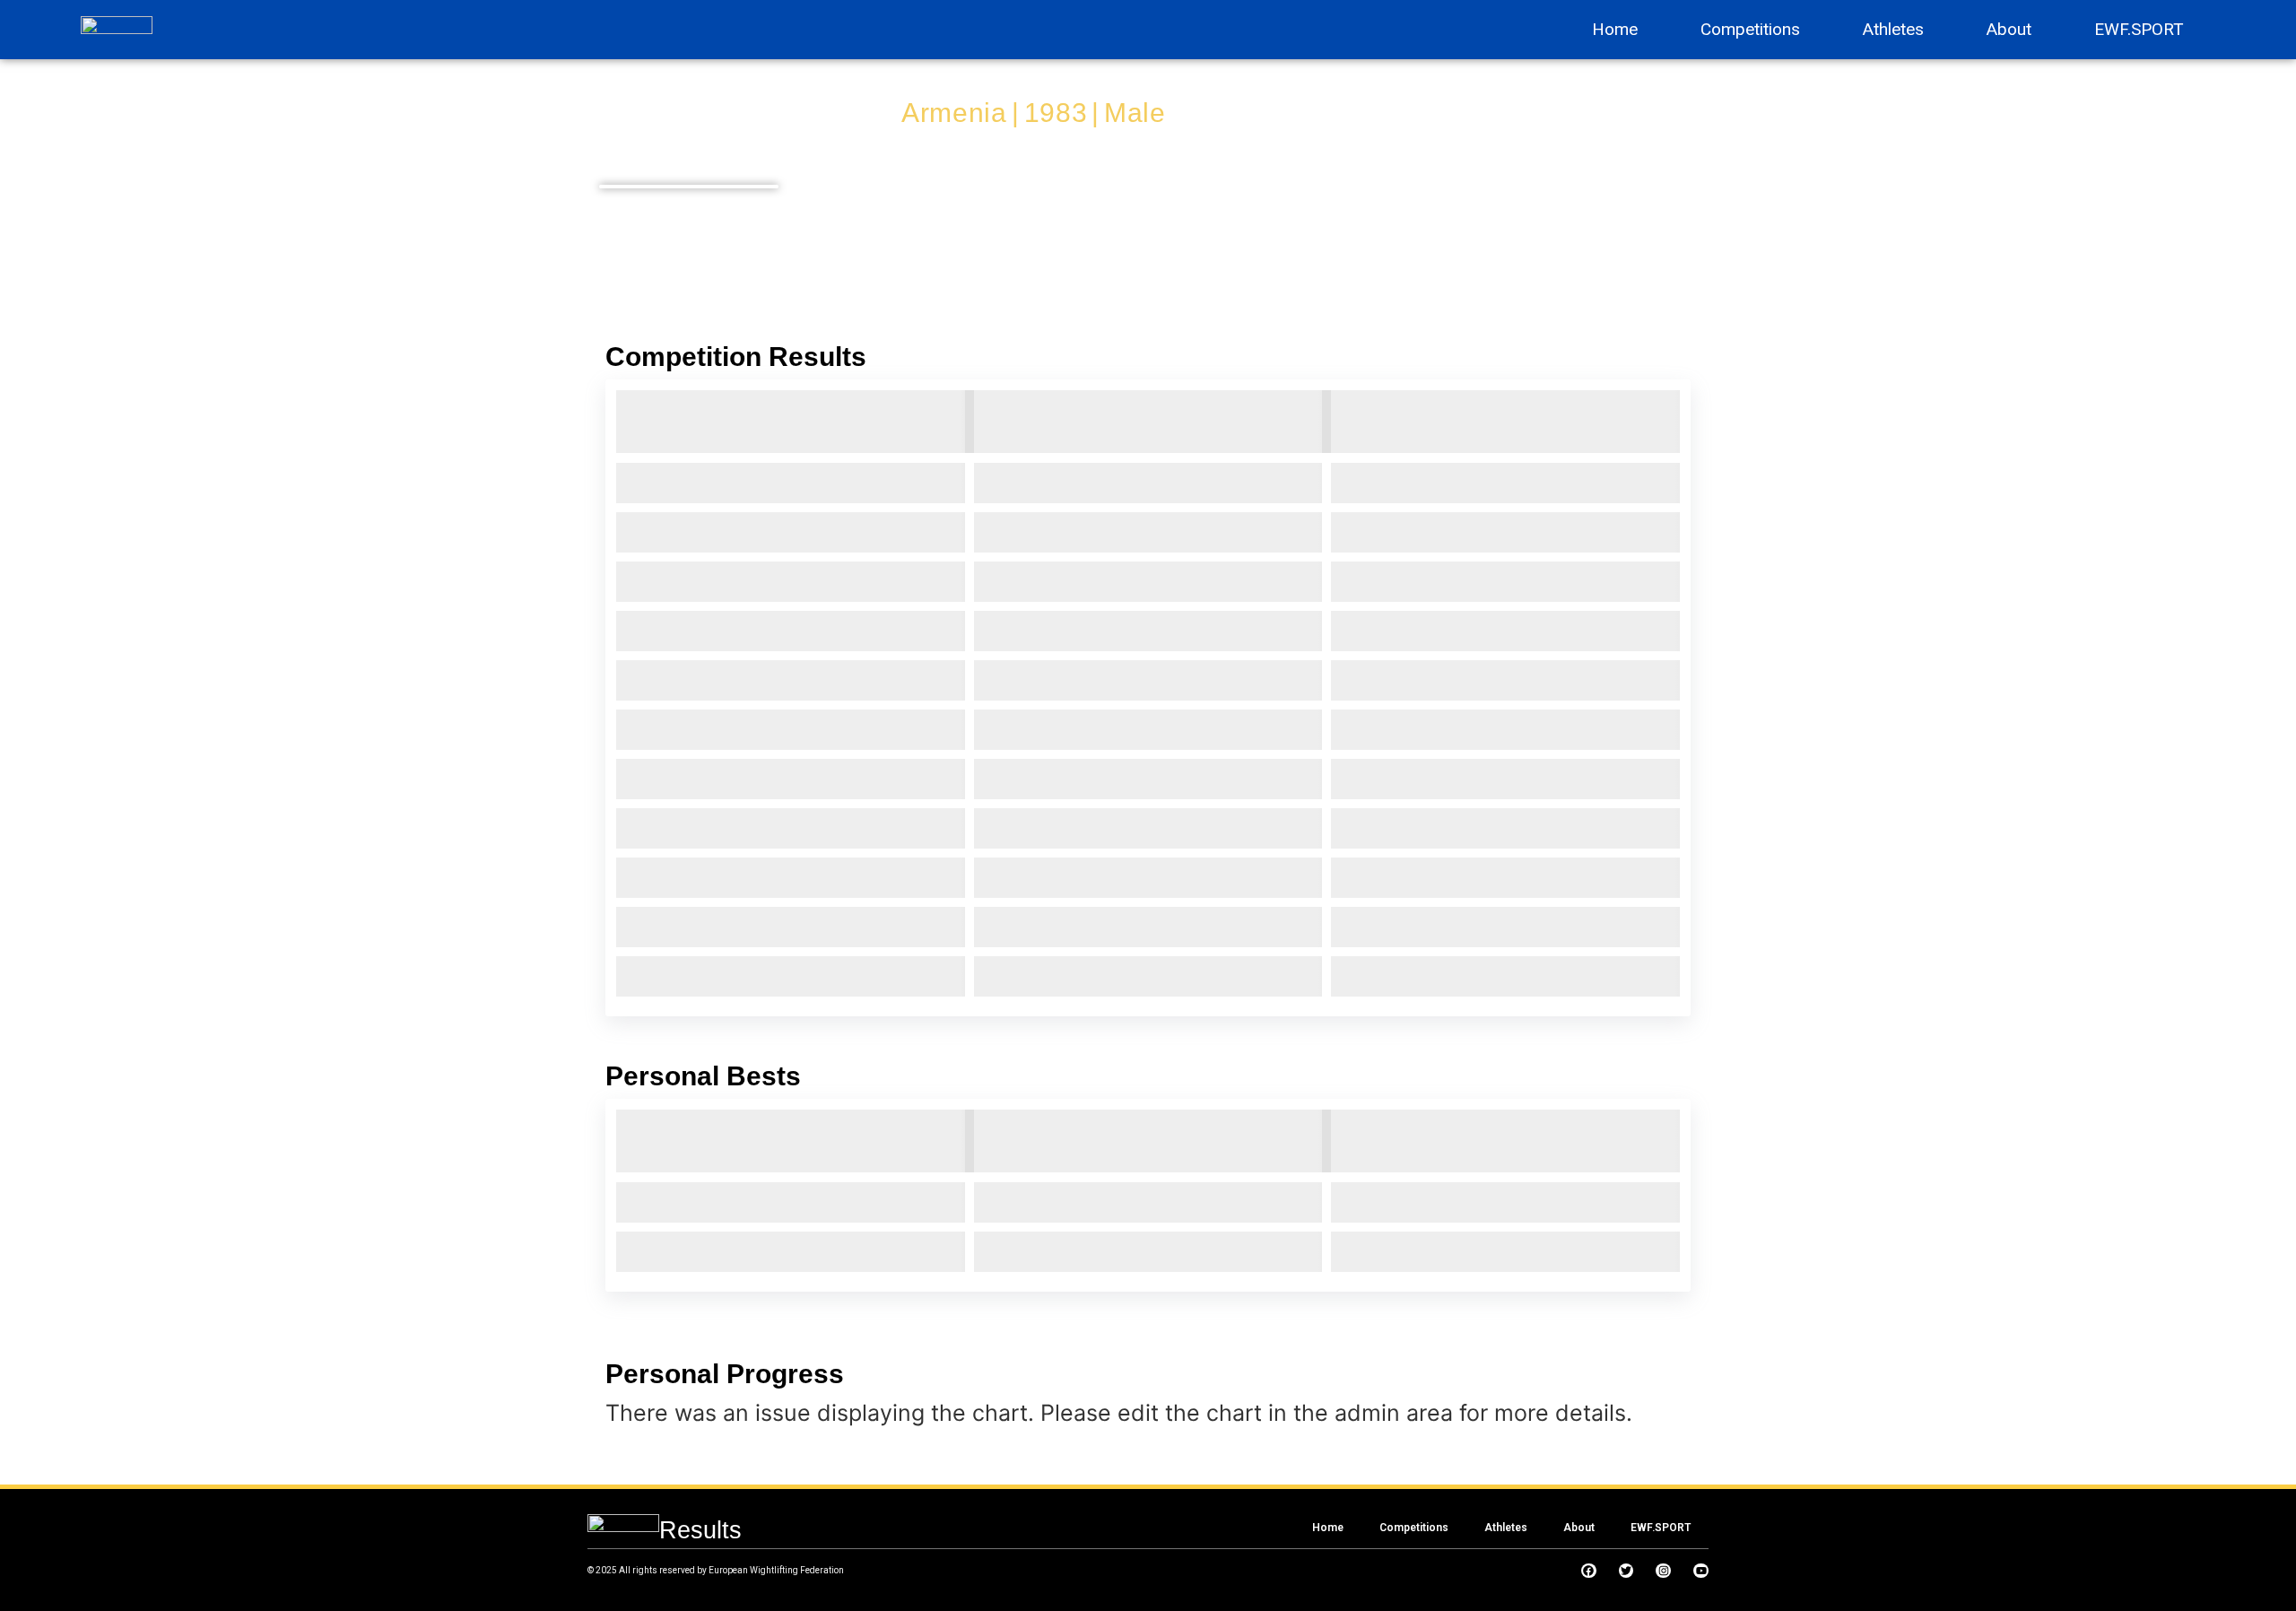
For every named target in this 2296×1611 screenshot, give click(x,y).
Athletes (1893, 29)
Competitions (1750, 29)
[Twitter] (1626, 1571)
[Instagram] (1663, 1571)
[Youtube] (1701, 1571)
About (2009, 29)
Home (1615, 29)
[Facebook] (1589, 1571)
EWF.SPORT (2139, 29)
